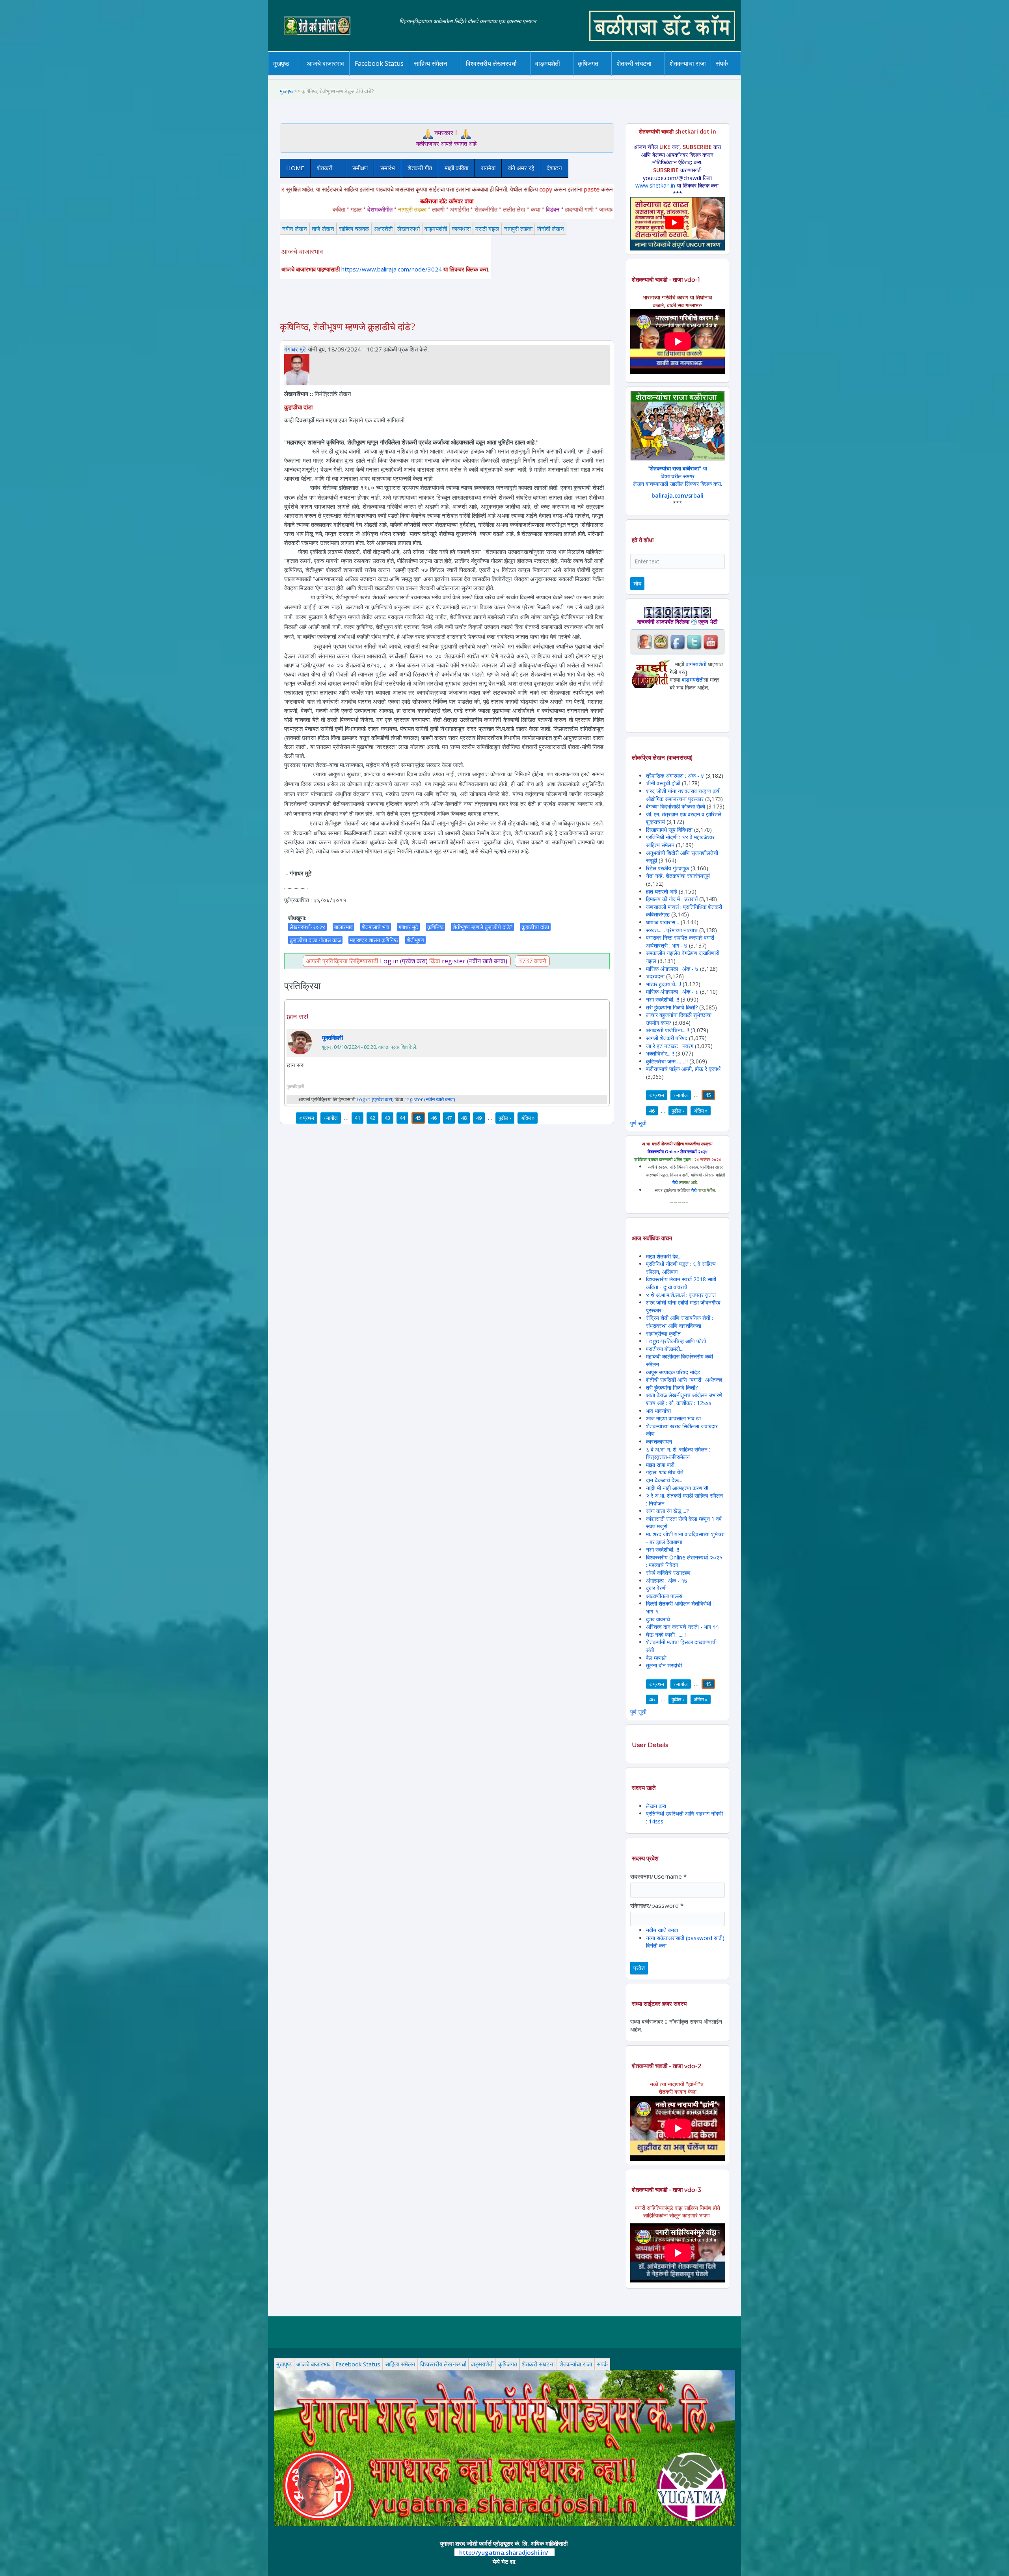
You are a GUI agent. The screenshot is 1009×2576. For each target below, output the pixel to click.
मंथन (611, 74)
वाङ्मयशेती (436, 229)
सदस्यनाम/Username (658, 1876)
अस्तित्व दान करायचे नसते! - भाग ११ (682, 1627)
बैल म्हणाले (656, 1658)
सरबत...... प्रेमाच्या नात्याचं (672, 930)
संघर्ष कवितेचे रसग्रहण (668, 1573)
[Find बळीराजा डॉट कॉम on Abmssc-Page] (661, 641)
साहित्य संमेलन (432, 75)
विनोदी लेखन (551, 229)
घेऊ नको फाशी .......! (666, 1635)
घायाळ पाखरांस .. (663, 922)
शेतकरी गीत (420, 168)
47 (449, 1118)
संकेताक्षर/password (657, 1905)
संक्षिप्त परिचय (748, 74)
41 (357, 1118)
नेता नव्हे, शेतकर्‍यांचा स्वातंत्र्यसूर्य (678, 876)
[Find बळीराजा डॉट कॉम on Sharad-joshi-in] (644, 641)
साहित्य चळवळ (447, 74)
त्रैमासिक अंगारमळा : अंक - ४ (675, 776)
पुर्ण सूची (638, 1123)
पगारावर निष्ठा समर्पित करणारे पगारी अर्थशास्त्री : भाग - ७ (680, 941)
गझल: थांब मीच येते (665, 1472)
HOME (295, 168)
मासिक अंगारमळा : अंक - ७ (672, 969)
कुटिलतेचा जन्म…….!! (667, 1061)
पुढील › (505, 1118)
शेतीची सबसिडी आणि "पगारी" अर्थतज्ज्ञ (684, 1380)
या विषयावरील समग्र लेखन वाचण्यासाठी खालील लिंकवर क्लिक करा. (678, 476)
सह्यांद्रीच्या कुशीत (663, 1334)
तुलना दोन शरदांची (664, 1665)
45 (418, 1118)
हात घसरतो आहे (662, 891)
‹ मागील (331, 1118)
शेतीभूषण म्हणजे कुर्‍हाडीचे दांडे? (482, 927)
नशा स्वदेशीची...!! (663, 999)
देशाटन (554, 168)
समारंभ (388, 168)
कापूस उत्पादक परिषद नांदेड (673, 1372)
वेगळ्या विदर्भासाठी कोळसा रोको (676, 806)
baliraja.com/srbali (678, 495)
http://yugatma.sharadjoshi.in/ (504, 2552)
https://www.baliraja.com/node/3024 (392, 269)
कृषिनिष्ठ (435, 927)
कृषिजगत (508, 2364)
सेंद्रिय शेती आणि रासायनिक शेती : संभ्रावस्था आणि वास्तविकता (679, 1322)
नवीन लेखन (295, 229)
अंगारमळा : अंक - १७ (667, 1581)
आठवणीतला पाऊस (664, 1596)
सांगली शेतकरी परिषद (667, 1038)
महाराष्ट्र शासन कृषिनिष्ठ (374, 940)
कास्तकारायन (659, 1441)
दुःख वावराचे (658, 1619)
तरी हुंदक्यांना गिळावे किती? (672, 1007)
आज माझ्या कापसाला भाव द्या (673, 1418)
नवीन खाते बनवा (662, 1930)
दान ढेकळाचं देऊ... (664, 1480)
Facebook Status (379, 63)
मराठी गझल (487, 229)
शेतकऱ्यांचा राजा (688, 63)
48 (464, 1118)
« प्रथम (307, 1118)
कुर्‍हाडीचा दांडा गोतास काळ (315, 940)
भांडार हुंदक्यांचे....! (664, 984)
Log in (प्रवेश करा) (404, 961)
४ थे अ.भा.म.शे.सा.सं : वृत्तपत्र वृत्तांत (681, 1295)
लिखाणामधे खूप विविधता (669, 830)
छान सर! (297, 1017)
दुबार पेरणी (656, 1588)
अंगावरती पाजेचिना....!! (667, 1030)
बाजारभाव (343, 927)
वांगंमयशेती (696, 664)
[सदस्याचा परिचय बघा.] (297, 369)
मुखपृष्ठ (281, 63)
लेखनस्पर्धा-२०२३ (499, 74)
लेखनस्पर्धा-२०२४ (488, 75)
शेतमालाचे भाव (376, 927)
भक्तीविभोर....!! (660, 1053)
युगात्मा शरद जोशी (638, 75)
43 (387, 1118)
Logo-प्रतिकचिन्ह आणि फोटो (676, 1341)
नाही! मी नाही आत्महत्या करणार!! (677, 1488)
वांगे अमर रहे (521, 168)
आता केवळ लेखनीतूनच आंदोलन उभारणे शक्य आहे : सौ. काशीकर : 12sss (684, 1399)
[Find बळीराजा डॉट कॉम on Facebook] (678, 641)
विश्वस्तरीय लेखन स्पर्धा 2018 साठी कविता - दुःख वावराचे (681, 1283)
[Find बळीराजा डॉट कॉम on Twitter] (694, 641)
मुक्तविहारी (332, 1037)
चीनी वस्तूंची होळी (663, 783)
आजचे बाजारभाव (326, 63)
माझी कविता (456, 168)
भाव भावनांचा (658, 1411)
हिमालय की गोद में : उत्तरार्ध (672, 899)
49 (479, 1118)
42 (372, 1118)
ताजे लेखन (323, 229)
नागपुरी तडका (518, 229)
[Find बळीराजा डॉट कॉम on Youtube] (711, 641)
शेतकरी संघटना (650, 74)
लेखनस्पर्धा (409, 229)
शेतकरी (321, 168)
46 (434, 1118)
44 (402, 1118)
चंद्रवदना (655, 976)
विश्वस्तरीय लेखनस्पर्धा (491, 63)
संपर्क (602, 2364)
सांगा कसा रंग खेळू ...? (667, 1511)
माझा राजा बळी (660, 1465)
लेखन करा (656, 1806)
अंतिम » (528, 1118)
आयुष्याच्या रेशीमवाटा (559, 75)
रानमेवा (488, 168)
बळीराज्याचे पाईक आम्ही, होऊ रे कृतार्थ (683, 1069)
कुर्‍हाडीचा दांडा (535, 927)
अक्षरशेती (383, 229)
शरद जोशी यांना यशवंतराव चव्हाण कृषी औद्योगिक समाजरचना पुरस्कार (683, 795)
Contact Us (734, 75)
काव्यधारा (461, 229)
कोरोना (568, 74)
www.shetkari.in (655, 185)
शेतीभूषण (415, 940)
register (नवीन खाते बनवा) (475, 961)
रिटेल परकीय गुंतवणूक (667, 868)
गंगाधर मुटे (295, 349)
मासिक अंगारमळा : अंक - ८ (672, 992)
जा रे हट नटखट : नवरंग (670, 1046)
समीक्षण (360, 168)
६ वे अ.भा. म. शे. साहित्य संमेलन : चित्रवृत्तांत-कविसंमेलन (678, 1453)
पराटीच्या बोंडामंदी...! (665, 1349)
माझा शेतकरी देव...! (664, 1256)
